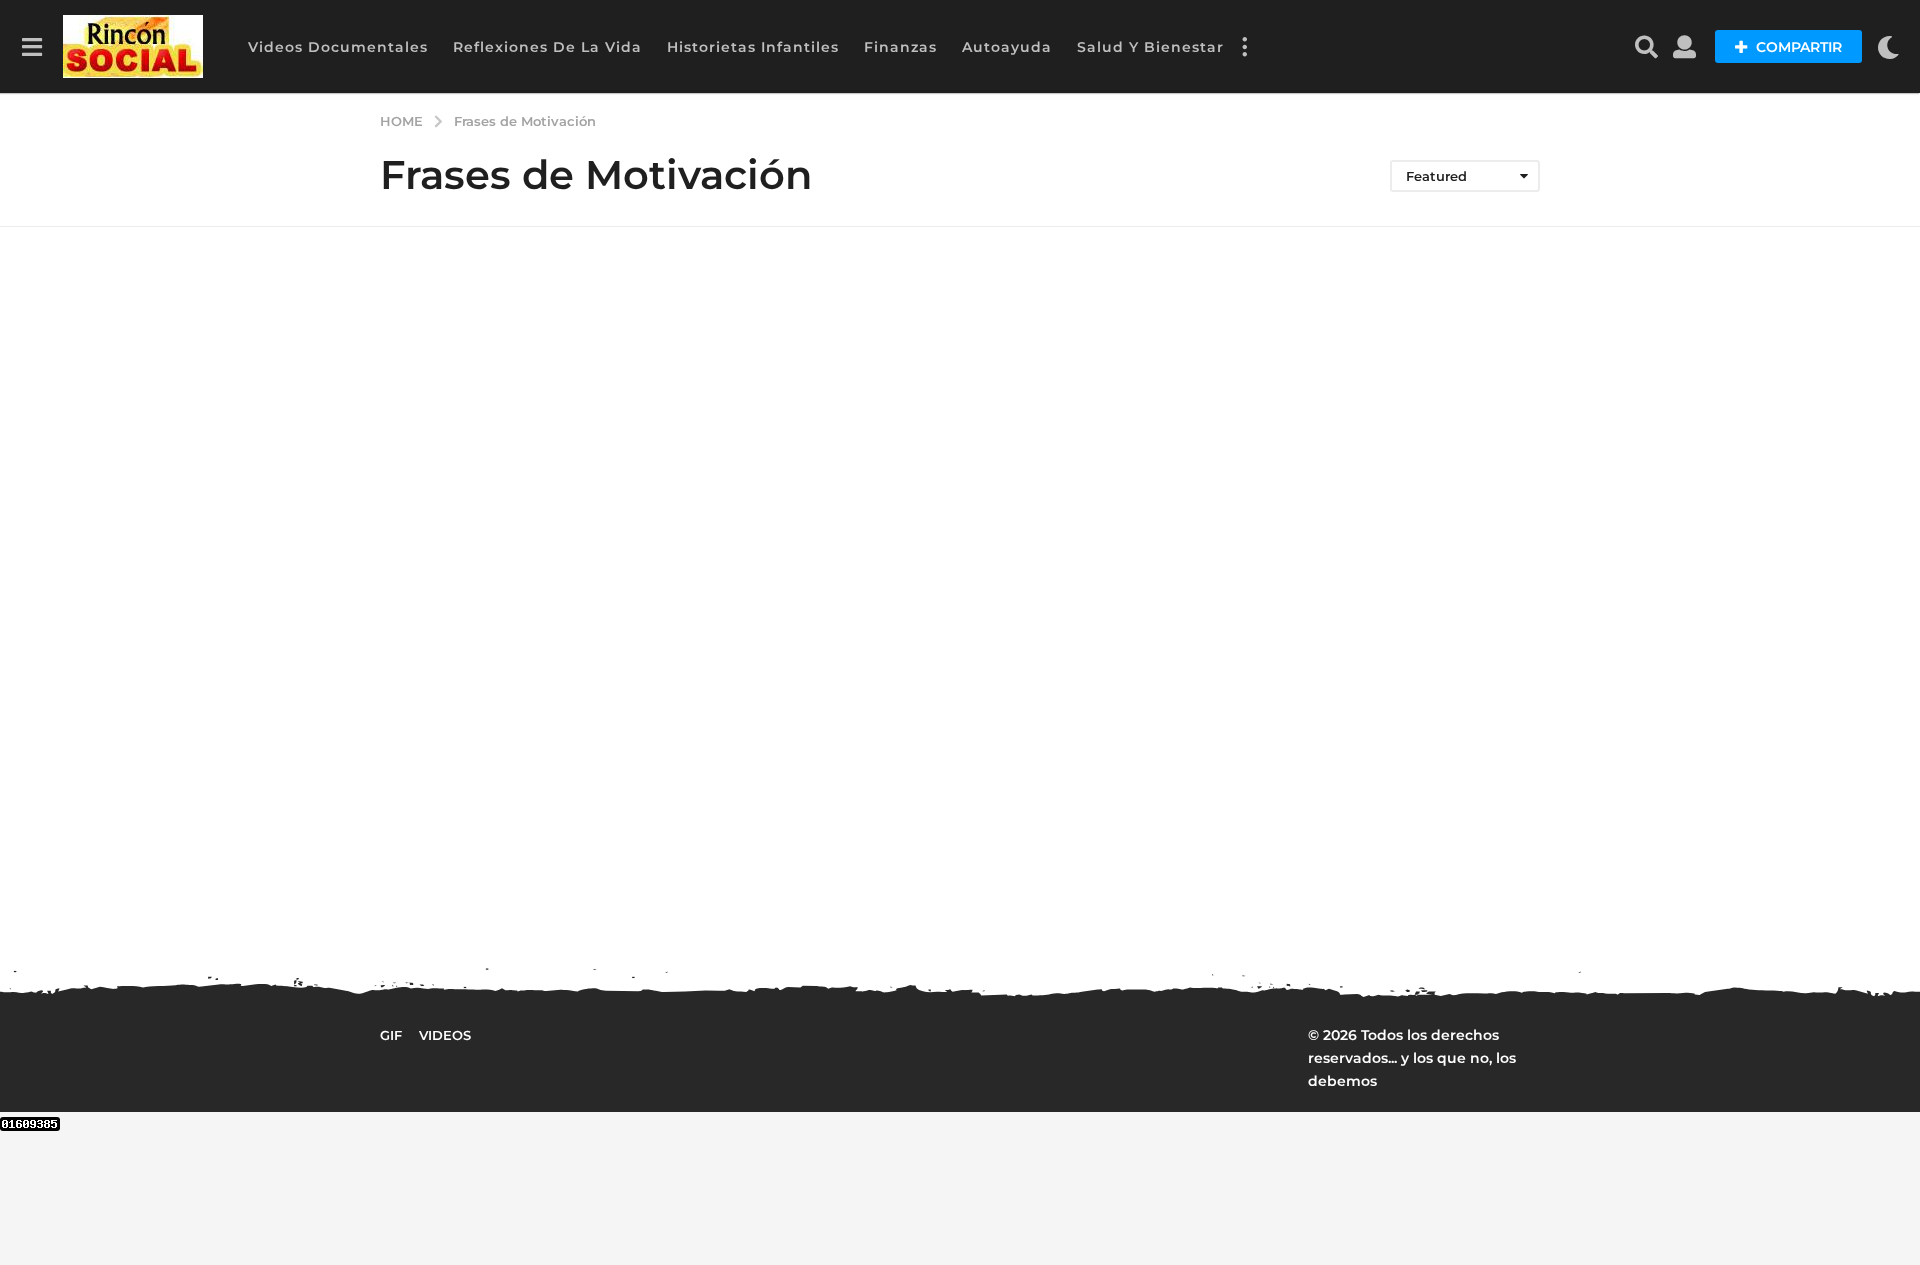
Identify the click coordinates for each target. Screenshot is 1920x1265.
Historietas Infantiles (753, 47)
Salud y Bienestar (1150, 47)
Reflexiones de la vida (547, 47)
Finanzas (900, 47)
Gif (391, 1035)
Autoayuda (1007, 47)
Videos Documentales (338, 47)
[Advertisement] (1387, 648)
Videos (445, 1035)
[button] (31, 47)
